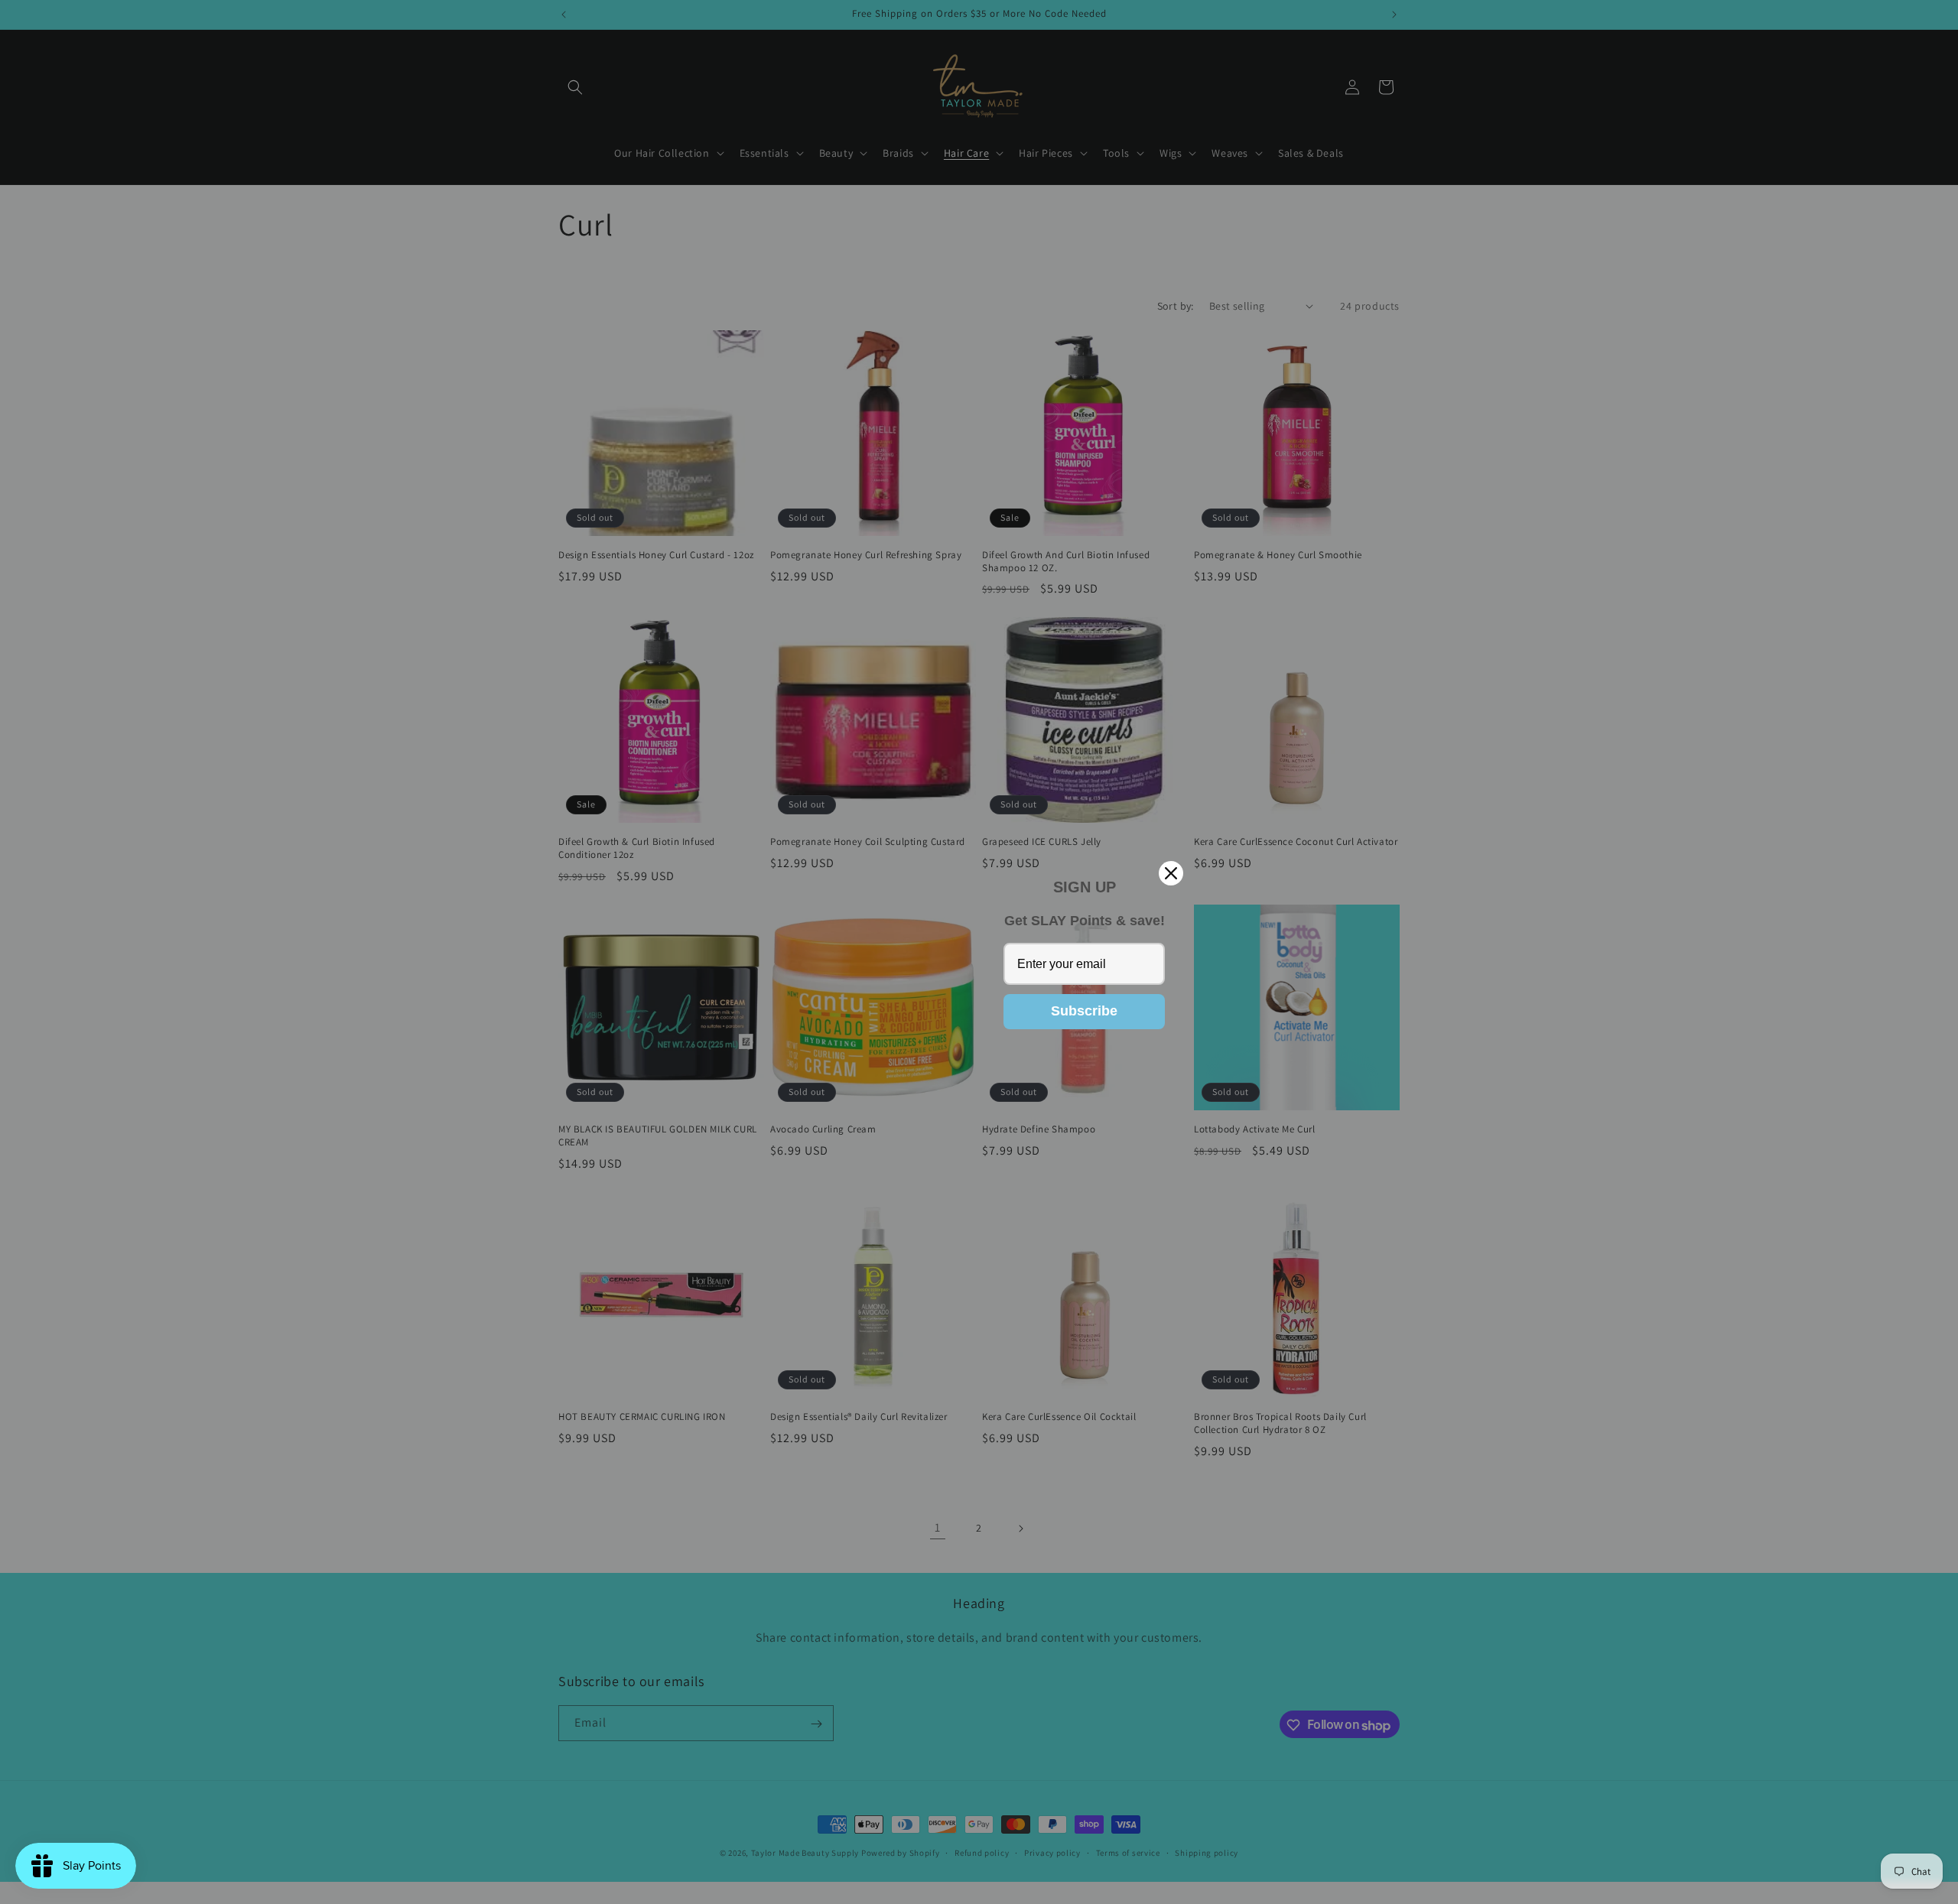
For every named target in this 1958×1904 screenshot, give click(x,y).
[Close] (1171, 873)
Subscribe (1084, 1011)
